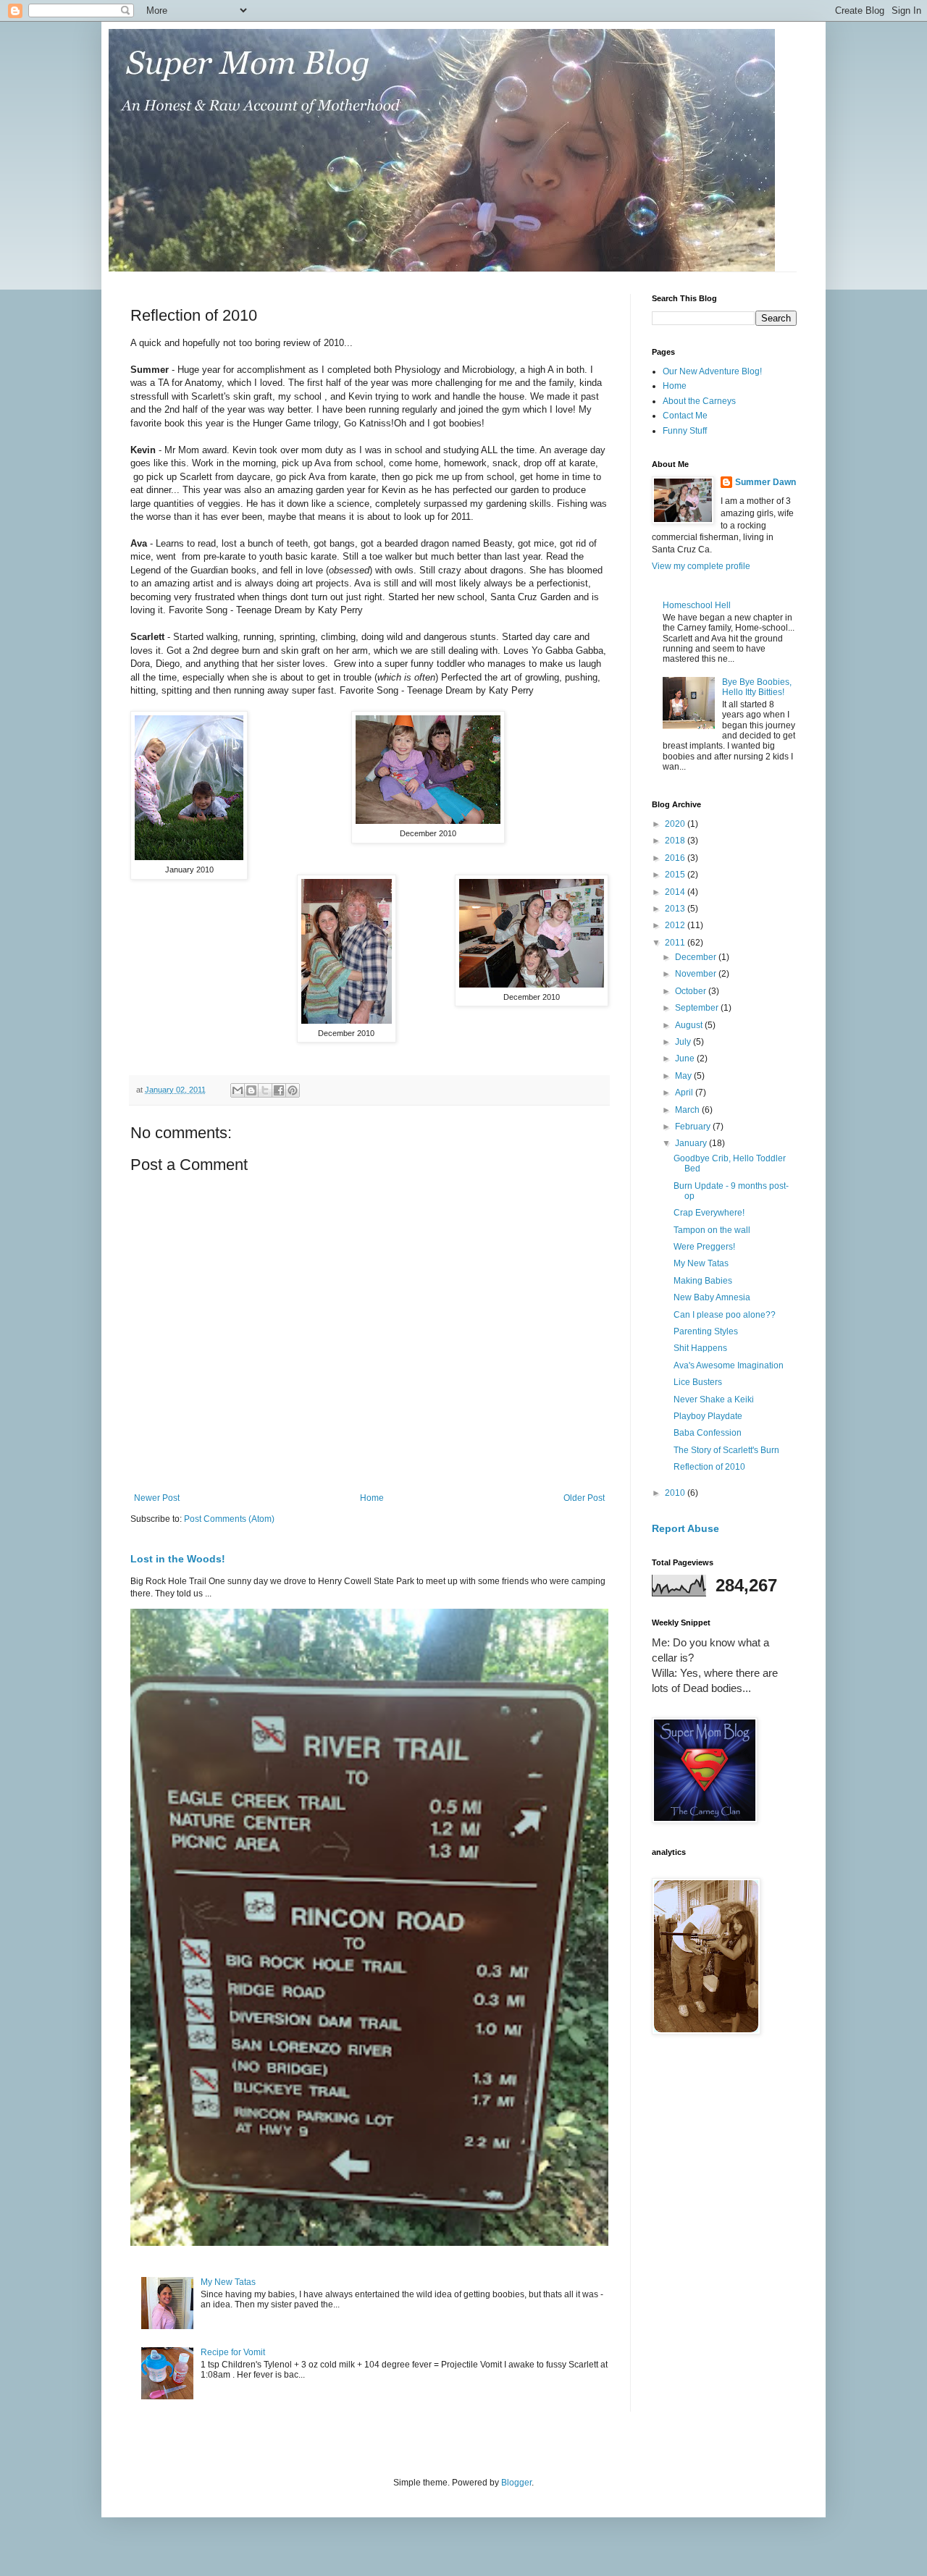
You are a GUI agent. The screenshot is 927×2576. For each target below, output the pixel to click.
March (688, 1110)
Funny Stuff (685, 431)
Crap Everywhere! (709, 1213)
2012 (676, 925)
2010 (676, 1493)
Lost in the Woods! (178, 1559)
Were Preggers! (704, 1247)
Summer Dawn (765, 482)
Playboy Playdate (708, 1416)
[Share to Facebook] (279, 1090)
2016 (676, 858)
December (697, 957)
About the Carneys (699, 401)
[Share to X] (265, 1090)
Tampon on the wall (712, 1230)
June (686, 1058)
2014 (676, 892)
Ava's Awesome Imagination (729, 1365)
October (692, 991)
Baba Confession (708, 1433)
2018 (676, 841)
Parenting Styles (706, 1331)
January (692, 1143)
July (684, 1042)
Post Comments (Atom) (229, 1519)
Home (372, 1498)
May (684, 1076)
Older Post (584, 1498)
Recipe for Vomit (233, 2352)
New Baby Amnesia (712, 1297)
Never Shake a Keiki (714, 1399)
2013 (676, 909)
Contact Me (685, 416)
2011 (676, 943)
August (690, 1025)
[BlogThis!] (251, 1090)
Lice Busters (698, 1382)
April (685, 1093)
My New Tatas (228, 2282)
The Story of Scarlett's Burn (726, 1450)
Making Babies (703, 1281)
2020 (676, 824)
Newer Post (157, 1498)
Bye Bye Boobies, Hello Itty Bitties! (757, 687)
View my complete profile (701, 566)
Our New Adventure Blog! (712, 371)
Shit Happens (700, 1348)
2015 (676, 875)
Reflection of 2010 (709, 1467)
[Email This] (238, 1090)
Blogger (516, 2483)
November (697, 974)
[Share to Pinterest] (293, 1090)
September (698, 1008)
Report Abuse (685, 1528)
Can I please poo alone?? (725, 1315)
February (694, 1127)
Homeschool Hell (697, 605)
